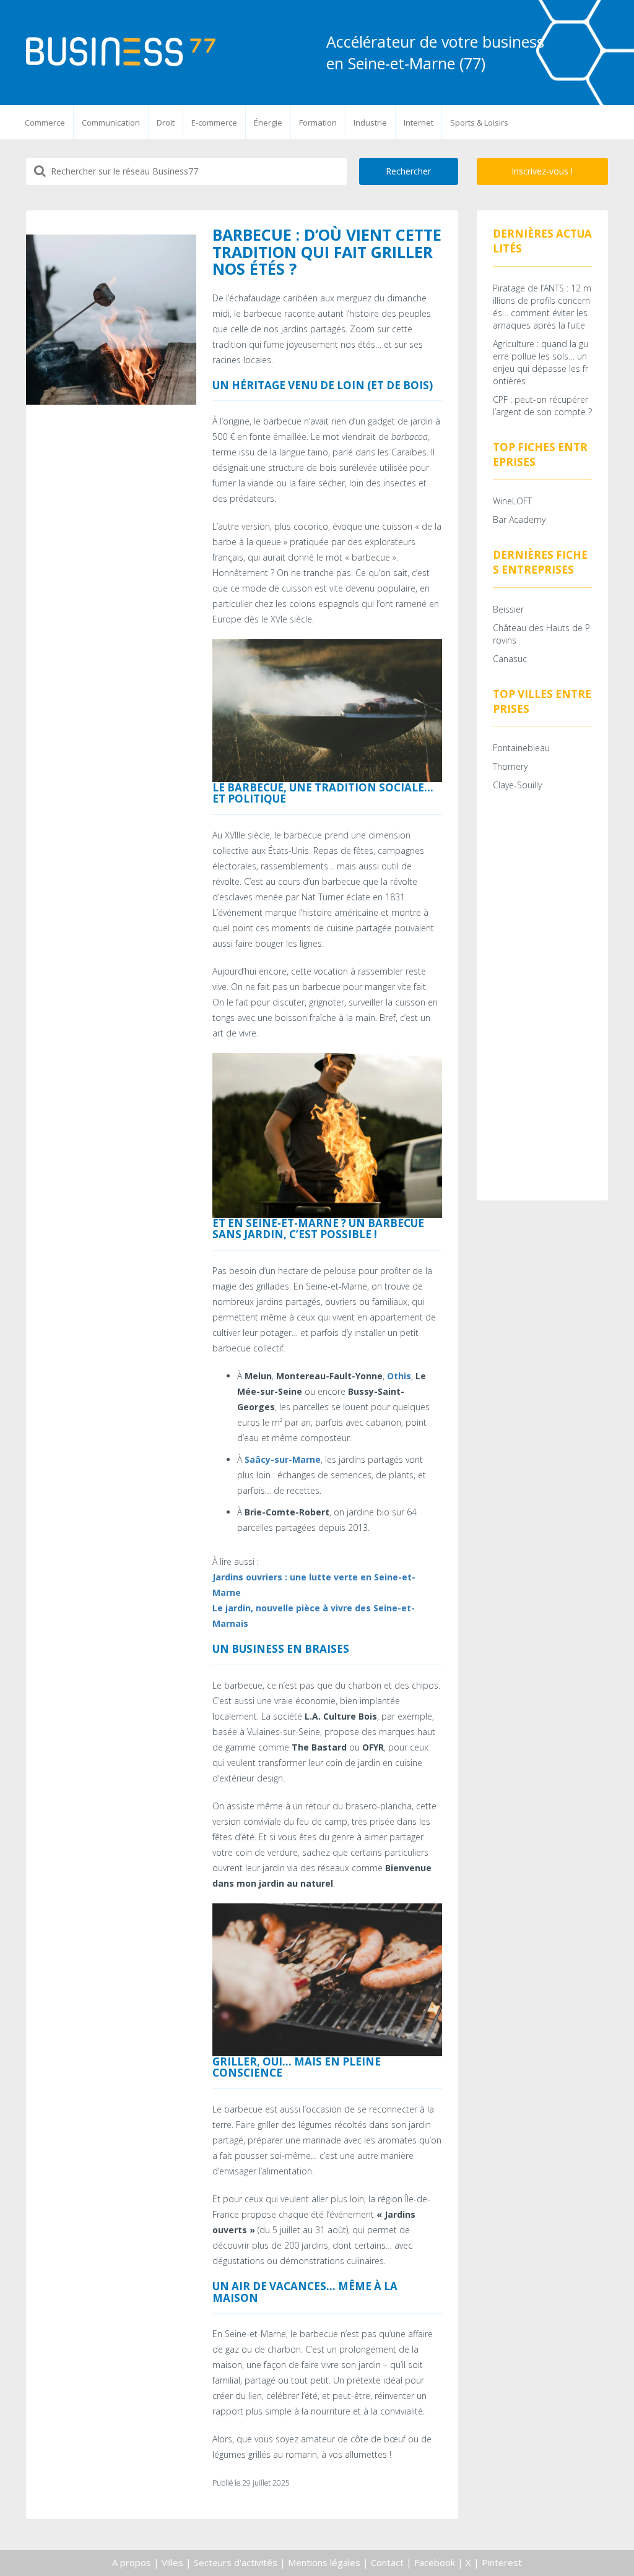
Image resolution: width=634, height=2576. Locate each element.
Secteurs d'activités (236, 2562)
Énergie (268, 123)
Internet (419, 123)
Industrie (370, 123)
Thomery (510, 766)
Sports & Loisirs (479, 123)
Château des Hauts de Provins (541, 634)
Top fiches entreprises (540, 454)
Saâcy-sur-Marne (283, 1459)
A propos (132, 2562)
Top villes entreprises (542, 701)
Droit (166, 123)
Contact (387, 2562)
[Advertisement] (543, 999)
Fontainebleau (521, 748)
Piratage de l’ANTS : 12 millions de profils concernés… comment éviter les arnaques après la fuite (542, 307)
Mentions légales (324, 2562)
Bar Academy (519, 519)
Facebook (435, 2562)
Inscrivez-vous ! (542, 171)
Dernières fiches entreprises (540, 562)
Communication (111, 123)
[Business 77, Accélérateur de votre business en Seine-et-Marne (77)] (121, 52)
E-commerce (214, 123)
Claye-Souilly (517, 785)
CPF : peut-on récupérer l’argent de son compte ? (542, 406)
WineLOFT (512, 501)
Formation (318, 123)
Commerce (45, 123)
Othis (399, 1376)
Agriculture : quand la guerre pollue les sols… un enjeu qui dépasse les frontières (541, 362)
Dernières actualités (542, 241)
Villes (172, 2562)
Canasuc (510, 659)
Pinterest (502, 2562)
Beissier (508, 609)
